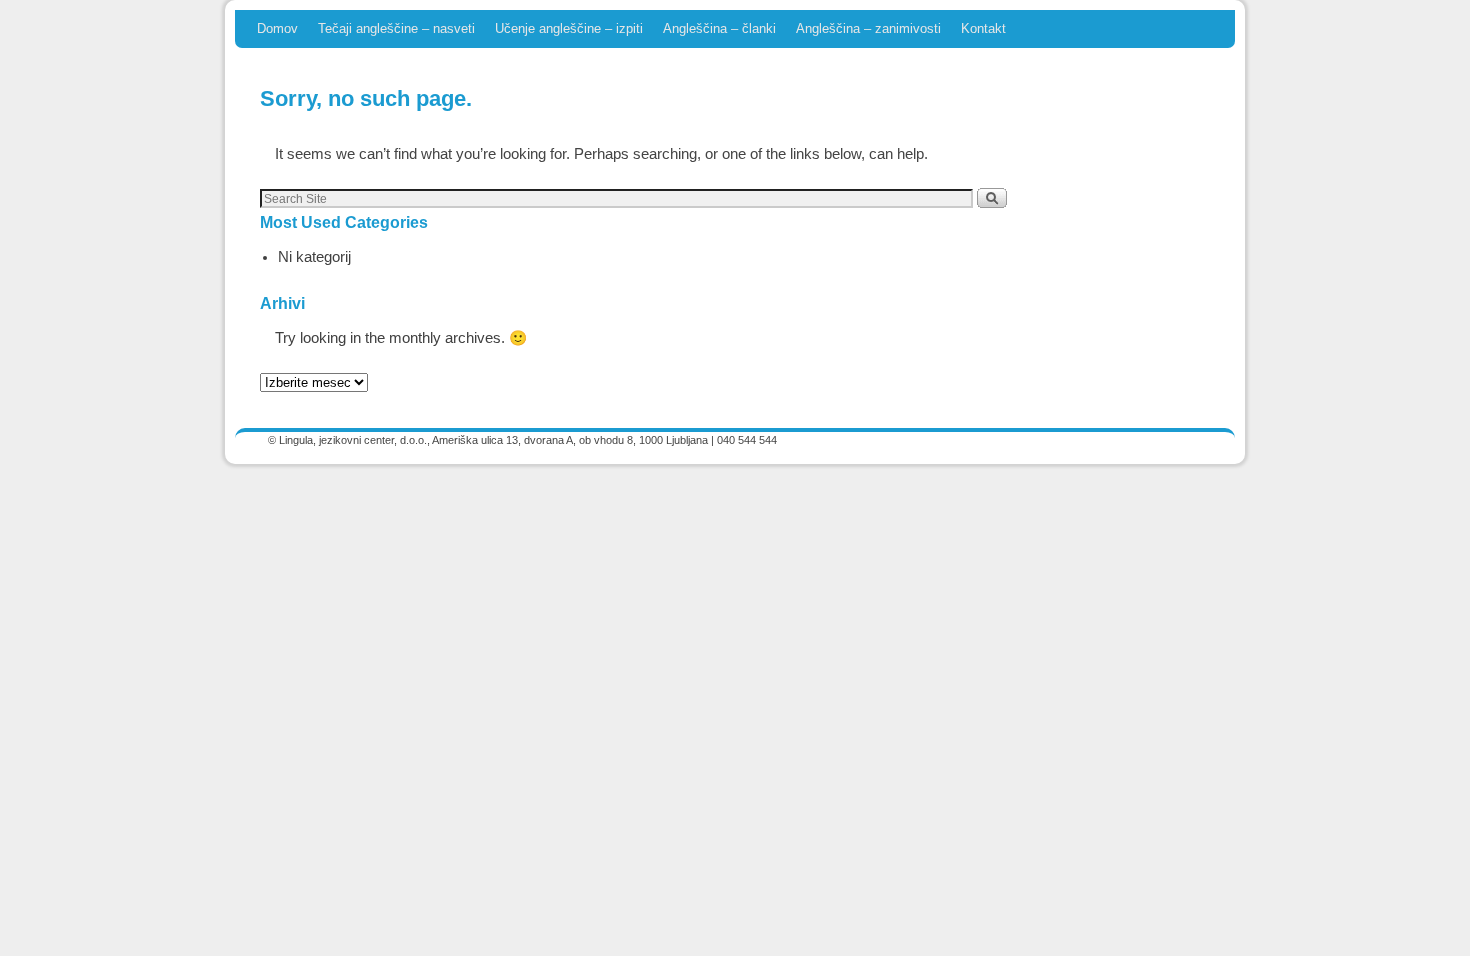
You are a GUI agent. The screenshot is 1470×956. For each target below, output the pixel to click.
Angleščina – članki (719, 28)
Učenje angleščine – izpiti (569, 28)
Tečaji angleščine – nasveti (396, 28)
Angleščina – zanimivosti (868, 28)
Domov (277, 28)
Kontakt (983, 28)
